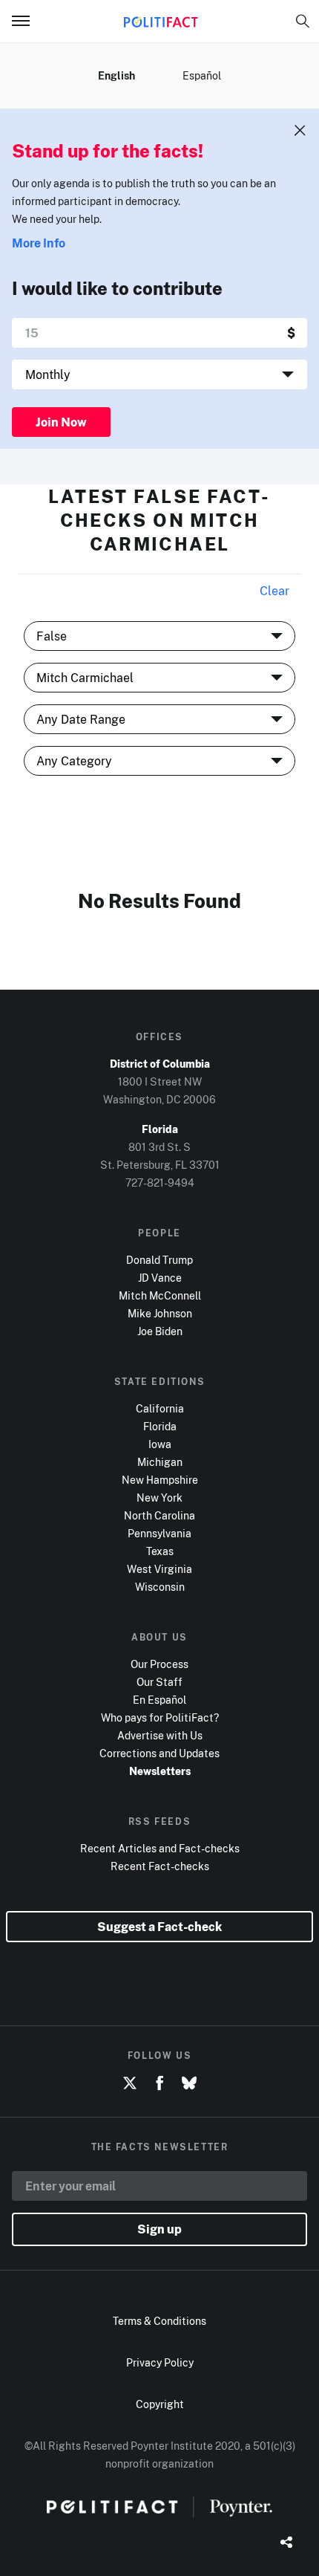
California (160, 1408)
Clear (274, 591)
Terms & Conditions (159, 2321)
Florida (160, 1426)
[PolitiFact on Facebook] (159, 2083)
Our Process (159, 1664)
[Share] (286, 2543)
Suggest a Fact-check (159, 1927)
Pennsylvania (159, 1533)
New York (159, 1498)
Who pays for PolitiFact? (160, 1717)
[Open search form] (303, 21)
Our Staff (159, 1682)
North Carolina (159, 1515)
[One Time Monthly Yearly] (159, 374)
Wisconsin (160, 1587)
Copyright (160, 2404)
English (116, 75)
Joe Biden (160, 1331)
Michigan (160, 1462)
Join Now (61, 422)
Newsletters (160, 1771)
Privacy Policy (160, 2362)
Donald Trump (159, 1260)
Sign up (159, 2229)
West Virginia (159, 1569)
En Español (159, 1700)
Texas (160, 1551)
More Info (39, 243)
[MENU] (27, 21)
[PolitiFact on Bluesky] (189, 2083)
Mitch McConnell (160, 1295)
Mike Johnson (160, 1313)
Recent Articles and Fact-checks (160, 1848)
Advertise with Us (160, 1735)
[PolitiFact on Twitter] (130, 2083)
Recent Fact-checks (160, 1866)
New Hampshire (160, 1480)
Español (202, 75)
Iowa (160, 1444)
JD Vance (160, 1278)
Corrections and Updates (159, 1753)
